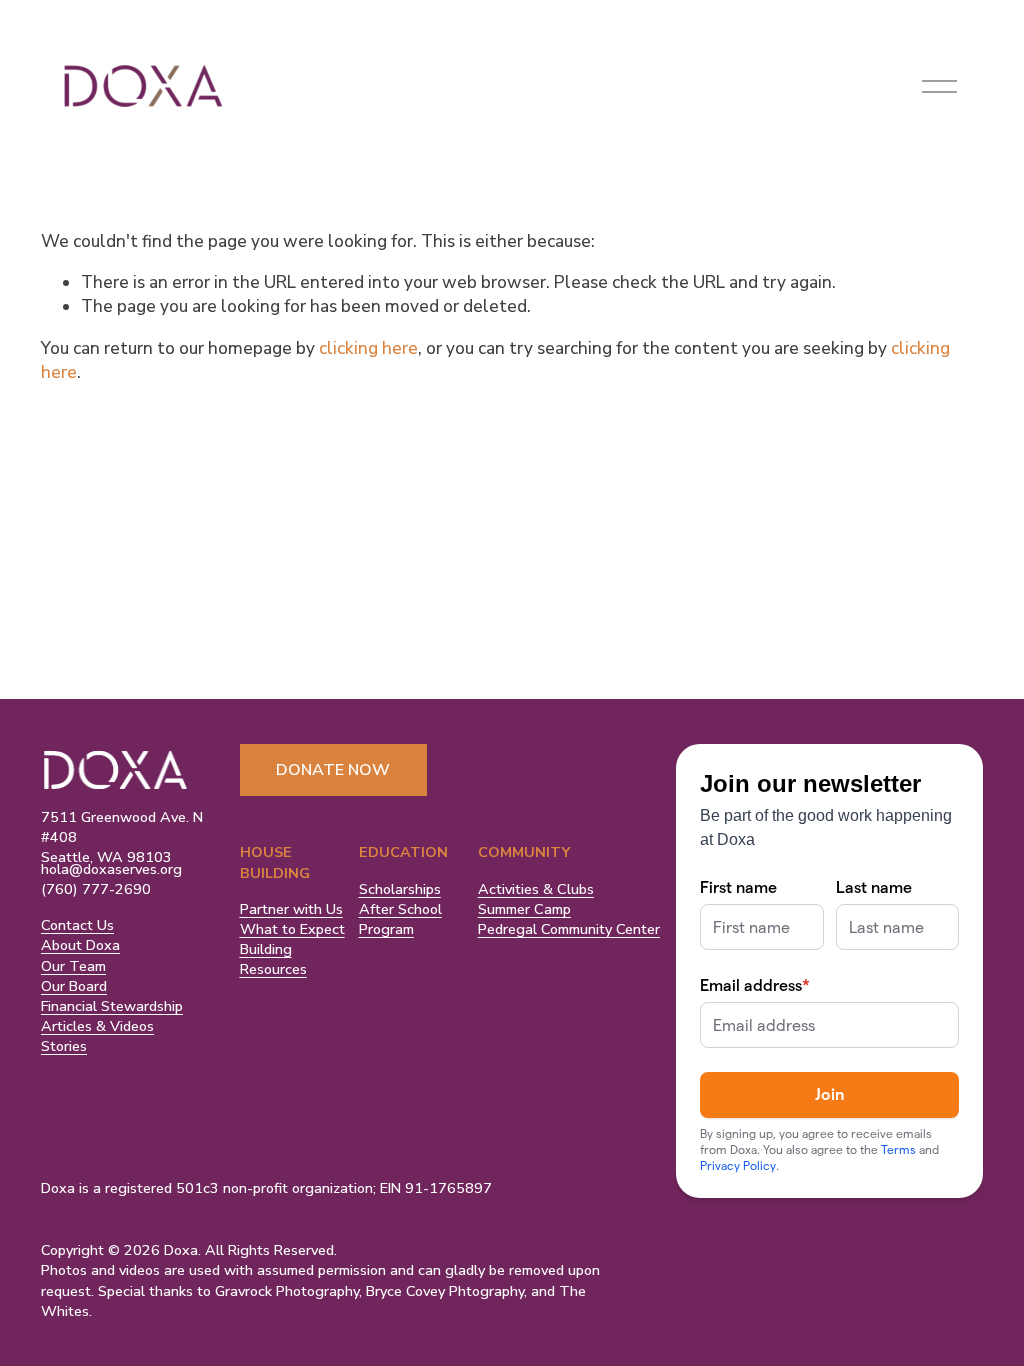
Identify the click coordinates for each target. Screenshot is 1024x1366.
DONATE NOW (333, 770)
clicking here (368, 348)
